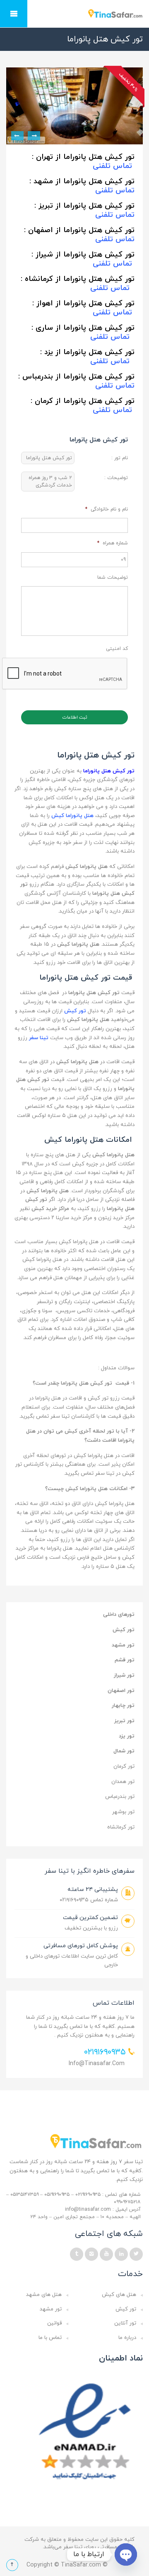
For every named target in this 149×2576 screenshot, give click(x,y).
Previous (34, 136)
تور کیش (124, 1630)
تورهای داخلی (119, 1615)
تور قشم (125, 1660)
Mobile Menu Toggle (14, 14)
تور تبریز (124, 1721)
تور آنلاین (125, 2323)
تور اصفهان (121, 1691)
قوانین (54, 2323)
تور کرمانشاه (121, 1827)
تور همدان (123, 1782)
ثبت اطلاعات (75, 717)
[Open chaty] (126, 2554)
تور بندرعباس (120, 1797)
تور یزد (127, 1736)
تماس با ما (50, 2338)
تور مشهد (123, 1645)
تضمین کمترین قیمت (90, 1918)
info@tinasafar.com (97, 2064)
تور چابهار (123, 1706)
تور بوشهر (123, 1812)
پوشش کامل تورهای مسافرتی (81, 1946)
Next (17, 136)
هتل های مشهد (44, 2295)
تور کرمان (124, 1766)
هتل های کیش (119, 2295)
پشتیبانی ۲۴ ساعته (93, 1889)
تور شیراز (124, 1675)
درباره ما (127, 2338)
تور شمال (124, 1751)
